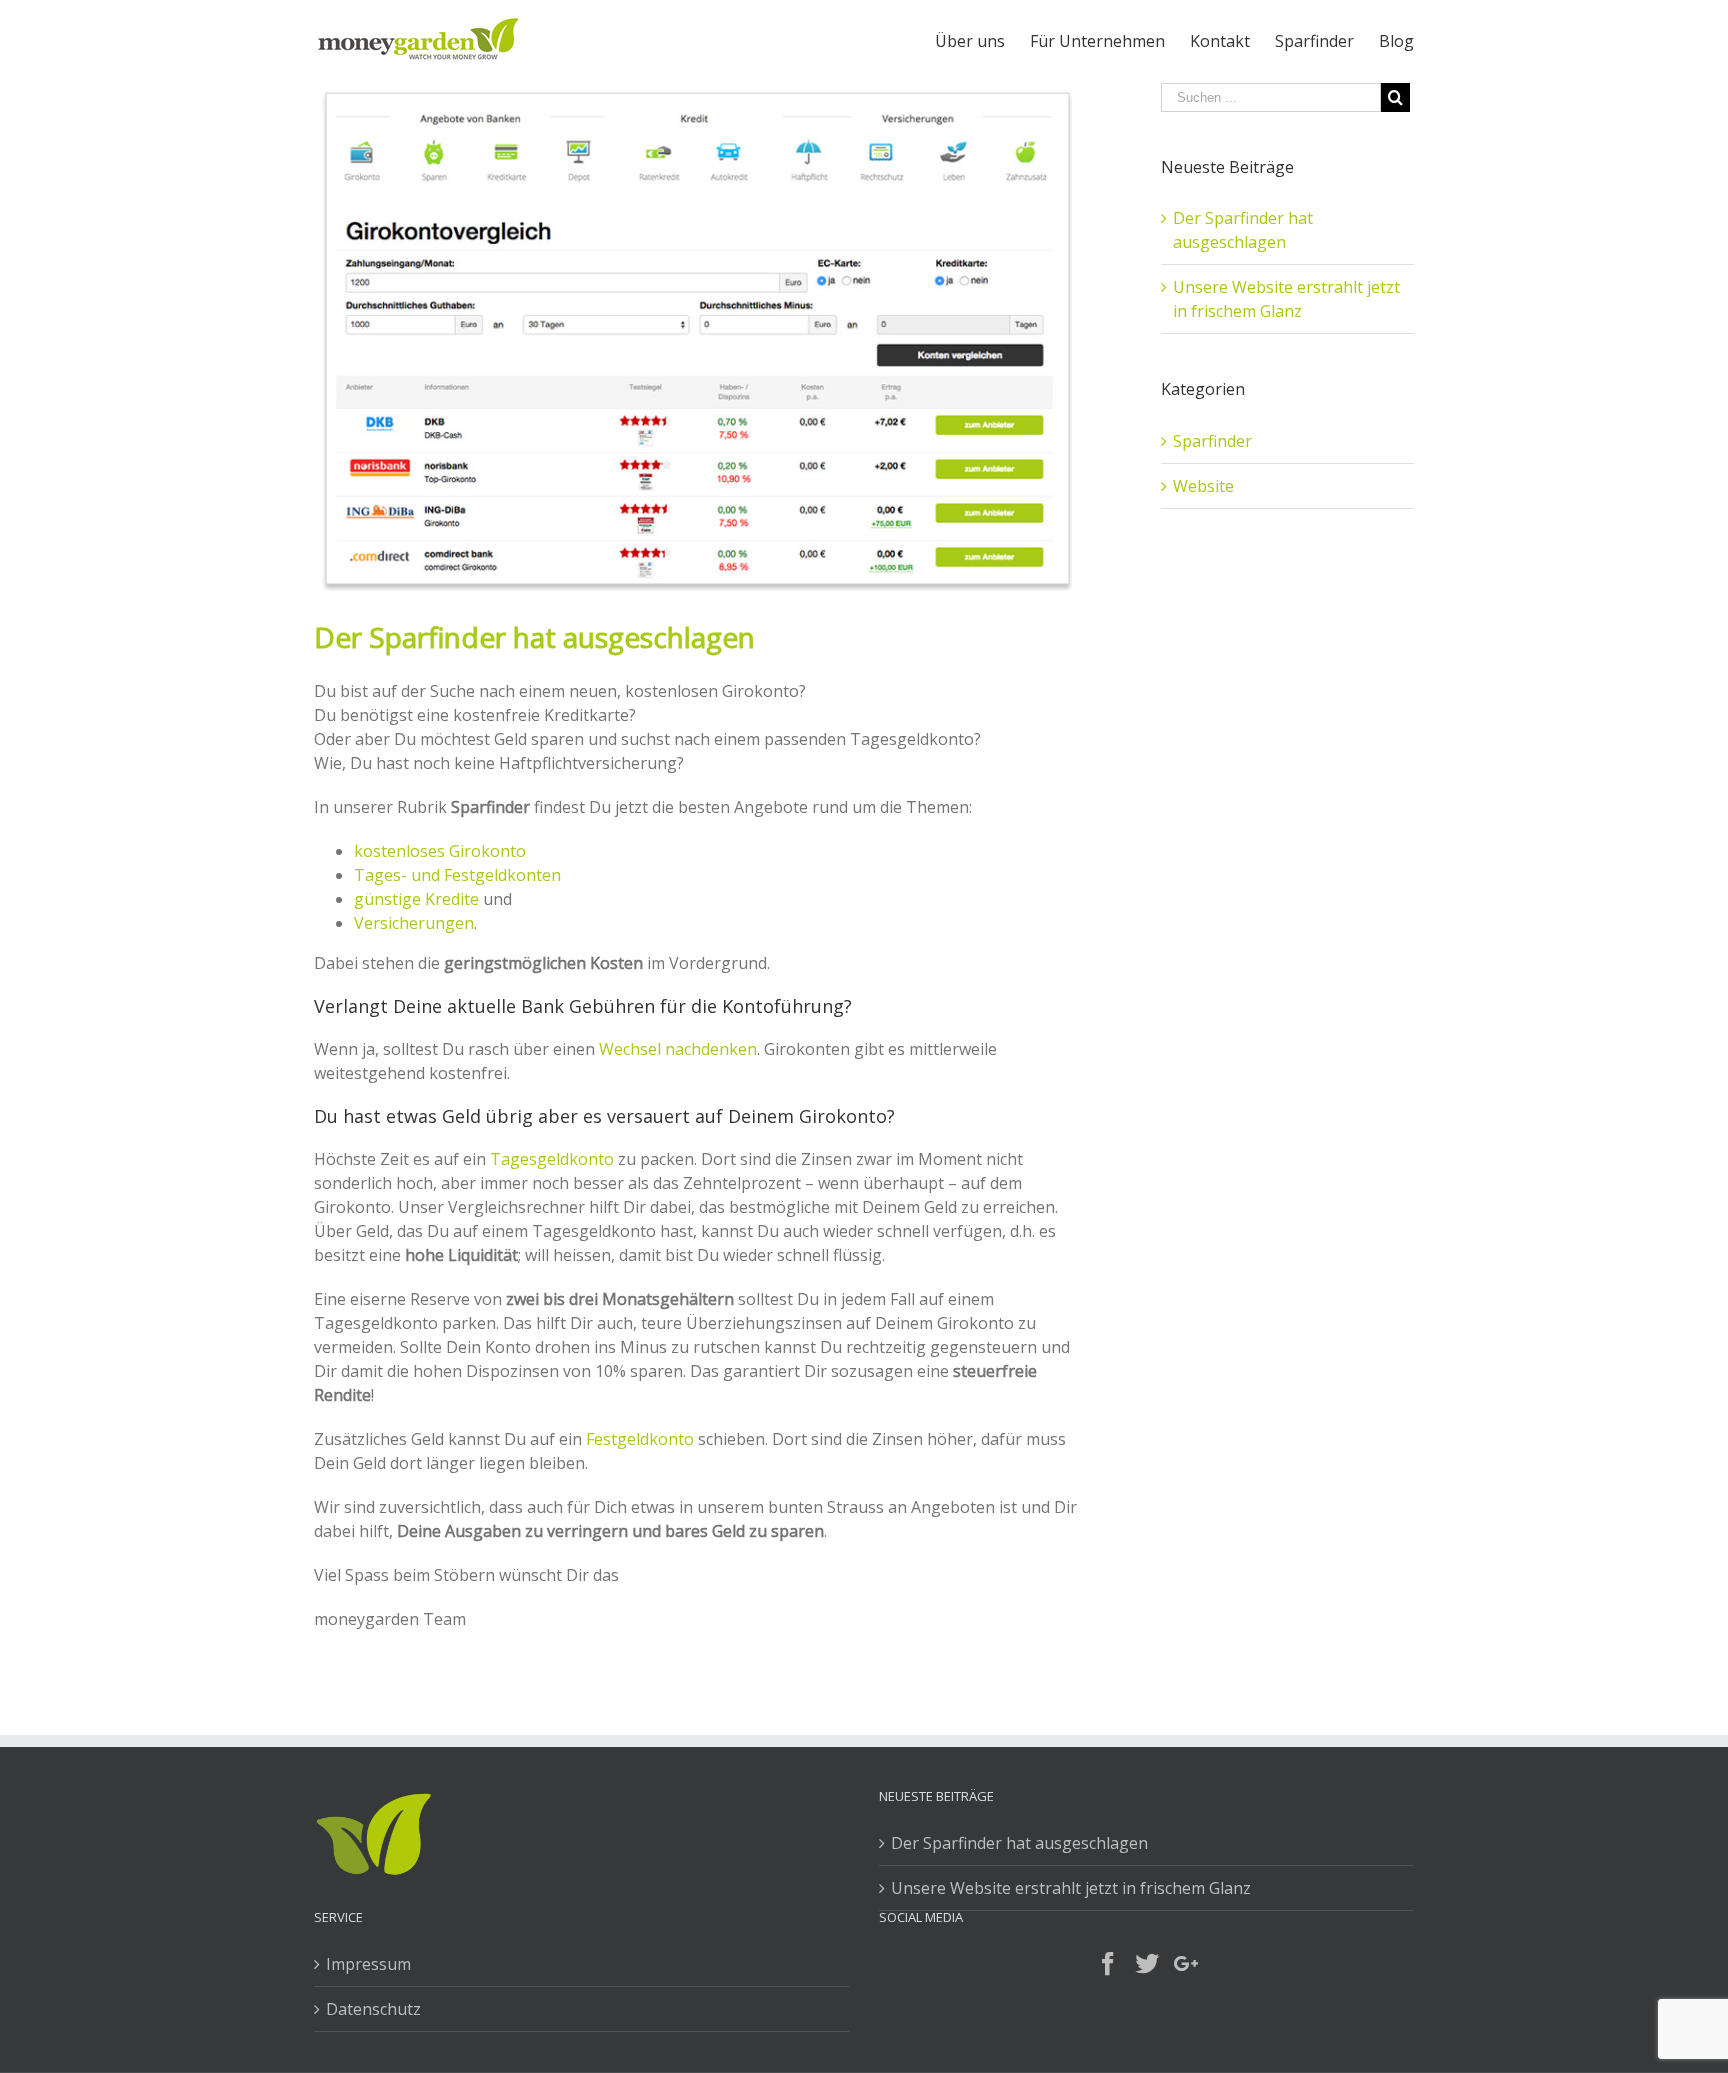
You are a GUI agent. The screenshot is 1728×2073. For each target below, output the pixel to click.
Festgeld (473, 875)
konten (534, 875)
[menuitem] (982, 41)
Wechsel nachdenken (678, 1049)
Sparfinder (1212, 441)
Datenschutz (373, 2009)
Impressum (368, 1964)
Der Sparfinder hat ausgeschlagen (1019, 1843)
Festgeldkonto (640, 1439)
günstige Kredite (416, 899)
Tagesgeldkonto (552, 1159)
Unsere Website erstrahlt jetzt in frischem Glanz (1071, 1888)
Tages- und (397, 875)
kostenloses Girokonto (440, 851)
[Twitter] (1147, 1964)
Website (1203, 486)
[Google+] (1186, 1964)
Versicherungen (414, 923)
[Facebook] (1108, 1964)
